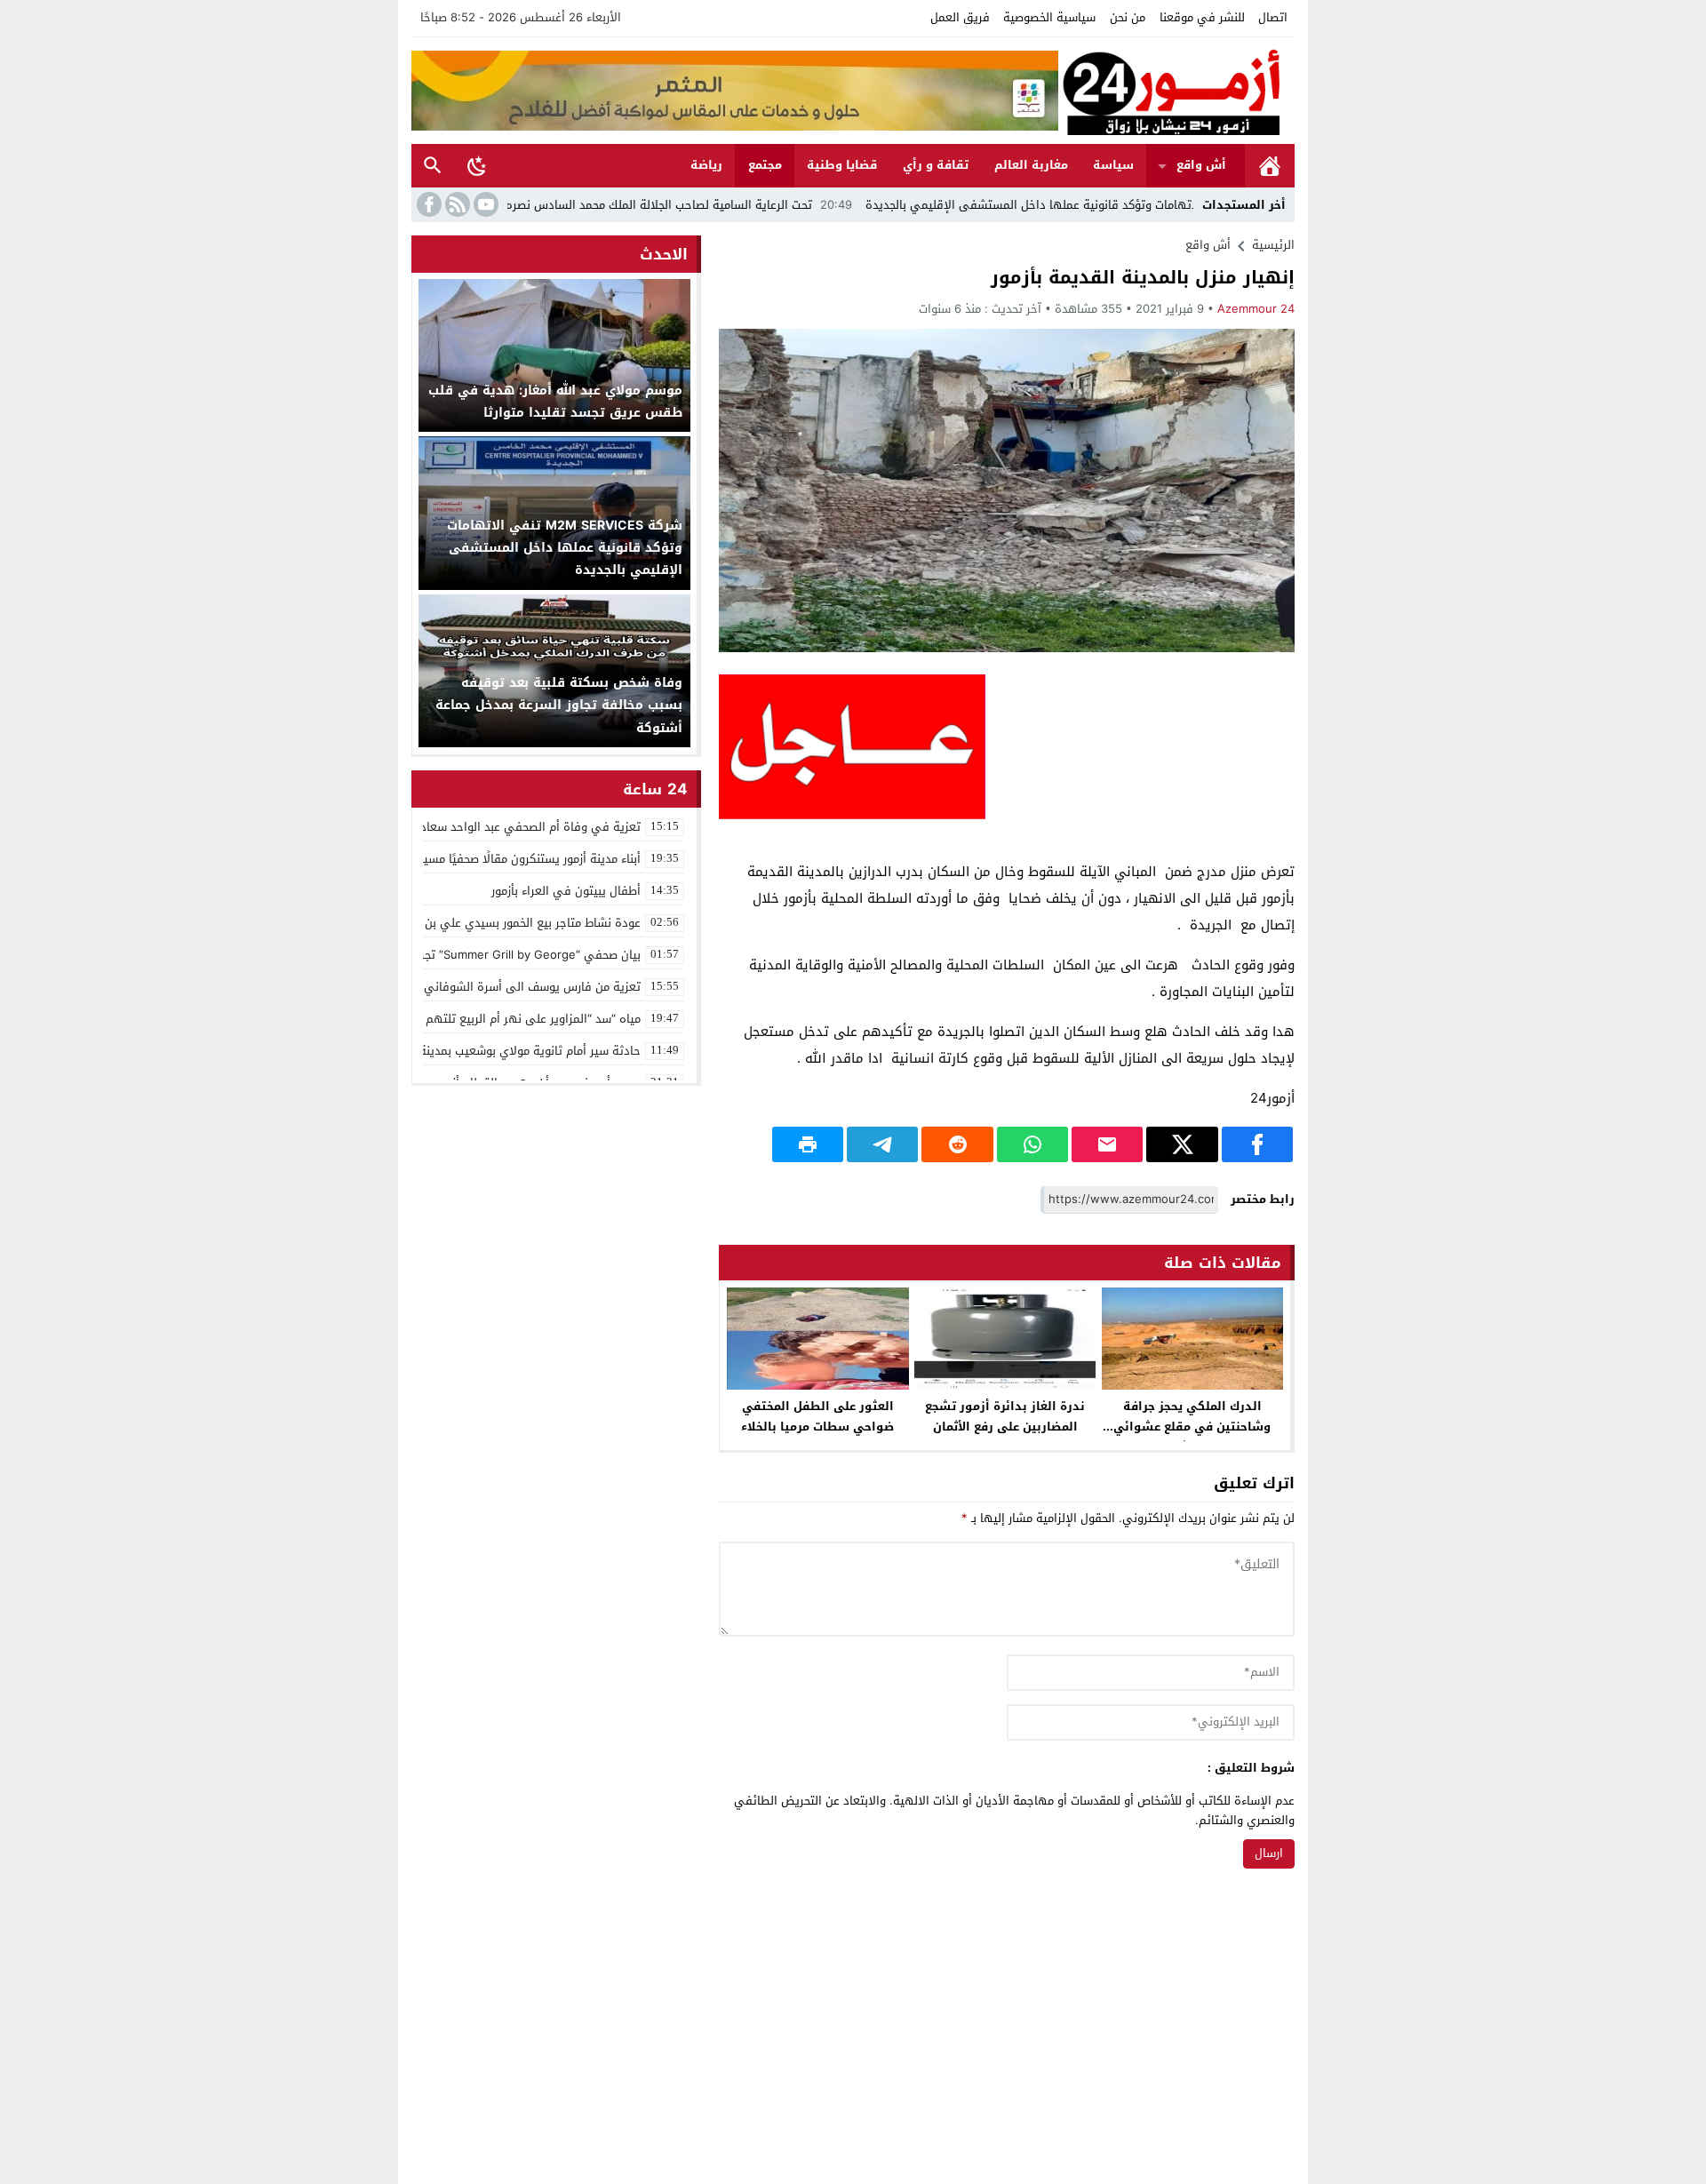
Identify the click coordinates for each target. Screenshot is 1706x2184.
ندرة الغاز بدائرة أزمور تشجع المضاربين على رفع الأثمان (1005, 1416)
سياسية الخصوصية (1049, 17)
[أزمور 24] (1176, 91)
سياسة (1113, 165)
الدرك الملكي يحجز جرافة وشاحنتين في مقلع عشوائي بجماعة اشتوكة (1192, 1427)
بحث (433, 166)
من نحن (1128, 17)
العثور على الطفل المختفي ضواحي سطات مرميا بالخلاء (817, 1416)
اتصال (1273, 17)
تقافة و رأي (936, 165)
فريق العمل (960, 17)
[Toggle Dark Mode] (477, 165)
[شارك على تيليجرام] (882, 1144)
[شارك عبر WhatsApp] (1032, 1144)
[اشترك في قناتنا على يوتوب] (484, 204)
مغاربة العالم (1031, 165)
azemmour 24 (1256, 309)
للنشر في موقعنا (1202, 17)
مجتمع (765, 165)
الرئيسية (1270, 166)
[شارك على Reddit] (957, 1144)
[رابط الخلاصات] (456, 204)
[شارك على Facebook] (1257, 1144)
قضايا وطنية (842, 165)
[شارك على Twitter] (1182, 1144)
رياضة (706, 165)
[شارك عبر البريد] (1107, 1144)
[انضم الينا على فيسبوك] (427, 204)
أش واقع (1201, 165)
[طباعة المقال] (808, 1144)
